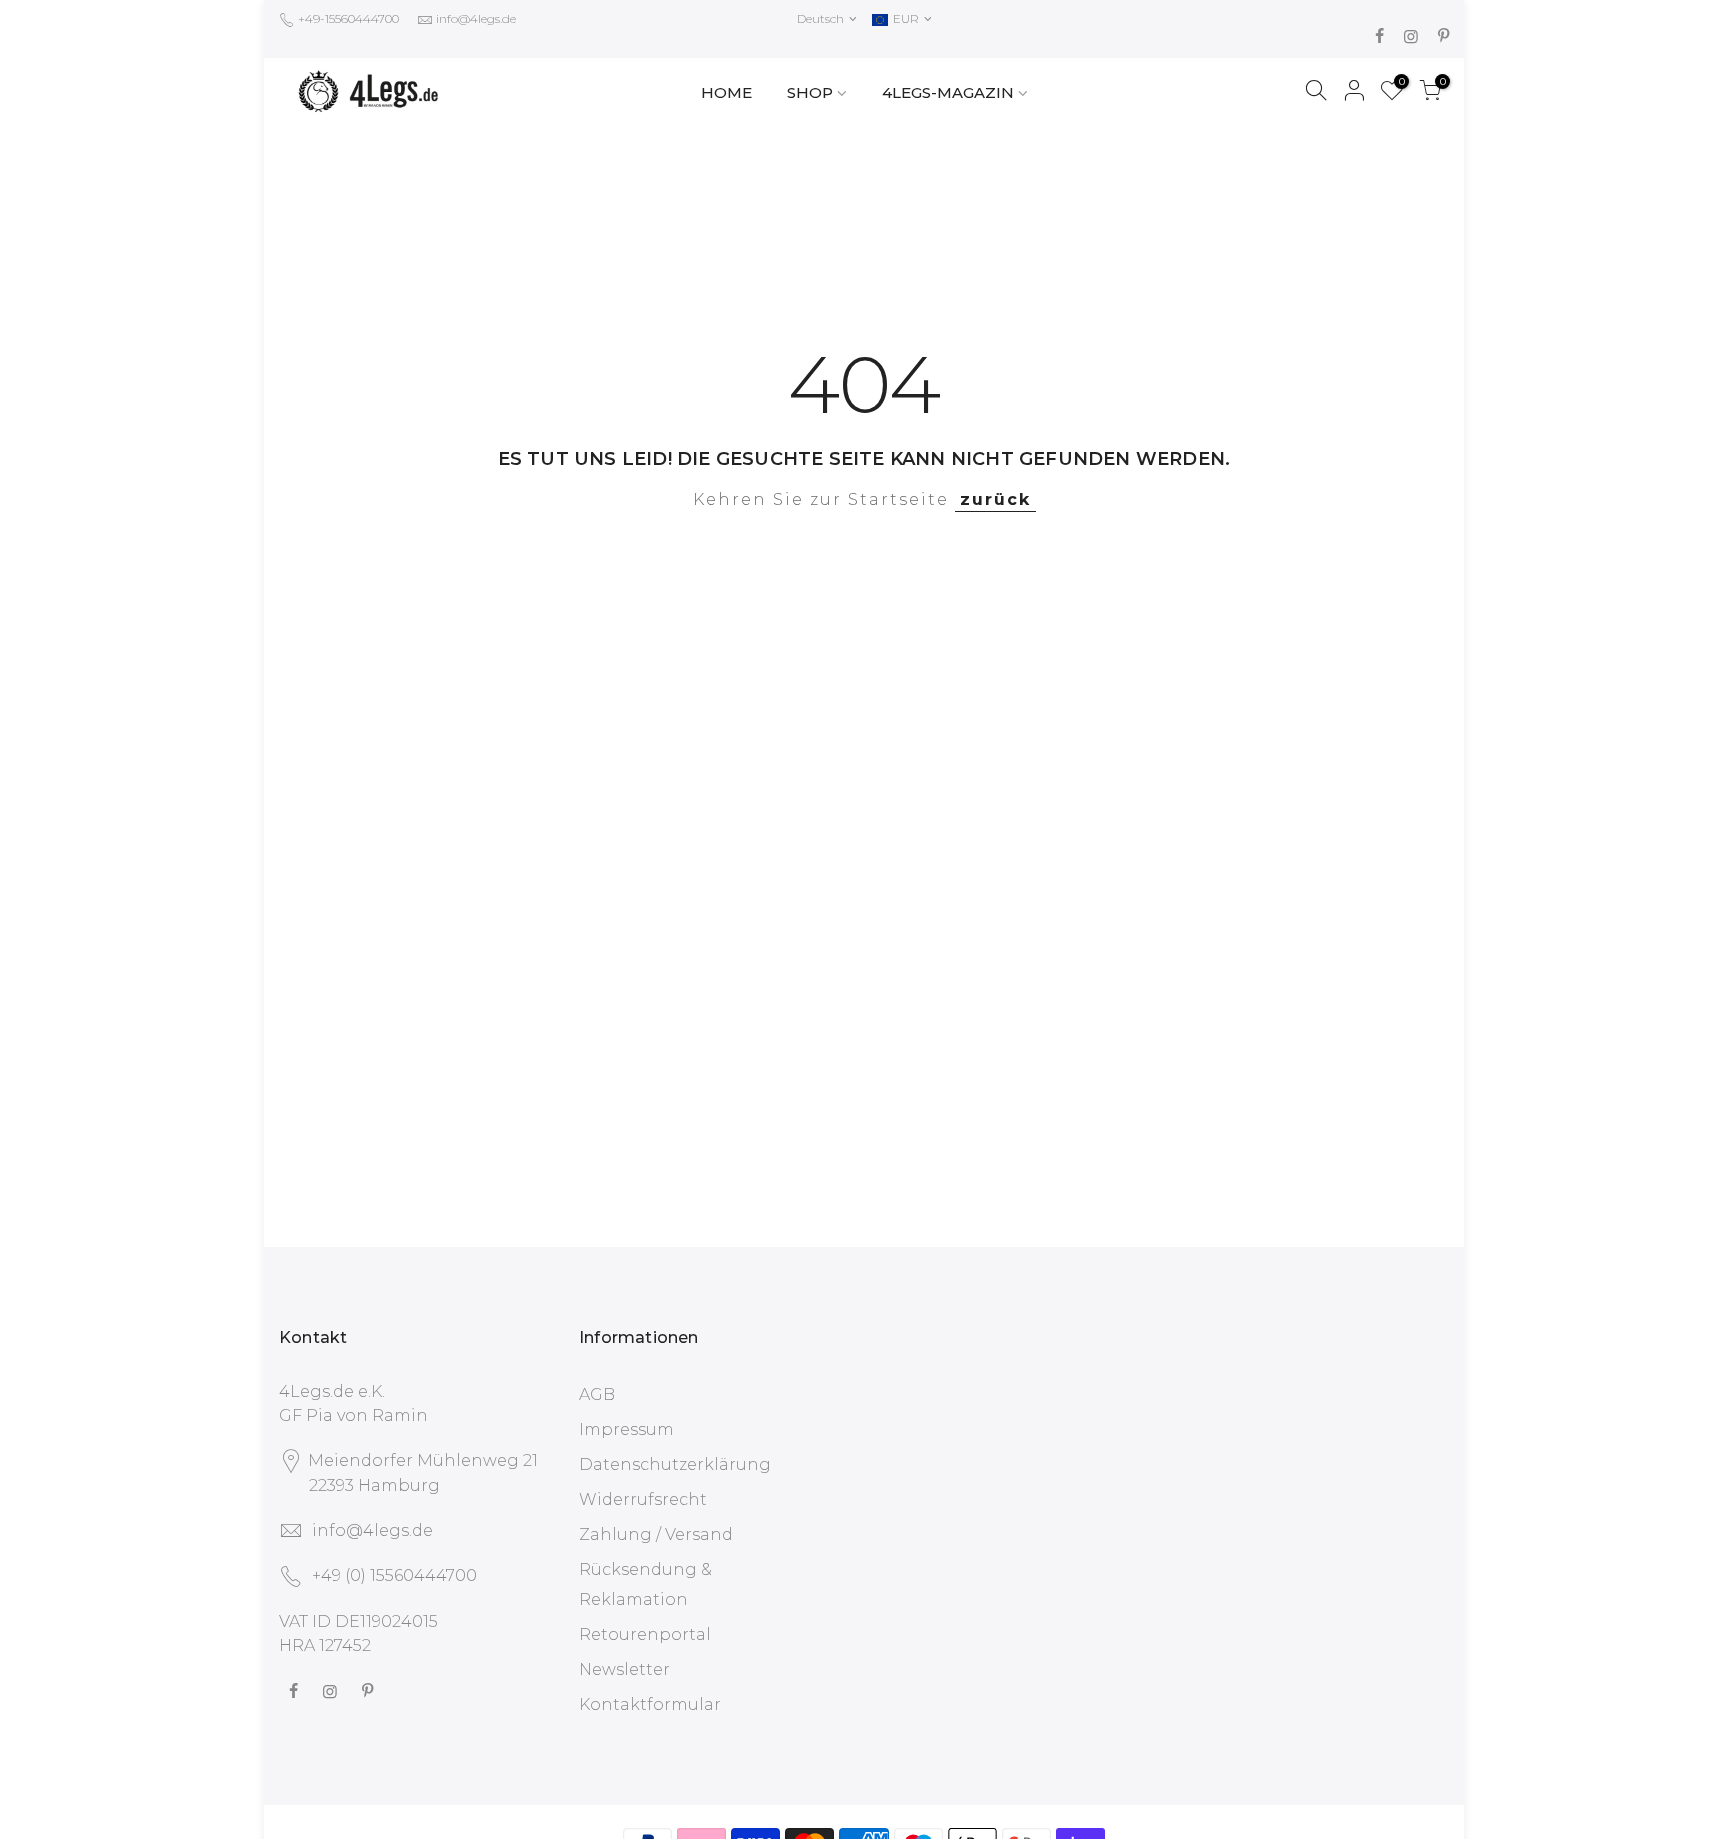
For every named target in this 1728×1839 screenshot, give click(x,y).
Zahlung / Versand (656, 1534)
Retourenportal (645, 1634)
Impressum (626, 1429)
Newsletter (624, 1669)
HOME (726, 92)
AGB (597, 1394)
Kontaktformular (650, 1704)
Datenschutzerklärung (675, 1464)
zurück (995, 499)
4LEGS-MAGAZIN (948, 92)
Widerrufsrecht (643, 1499)
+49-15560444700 (347, 18)
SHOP (810, 92)
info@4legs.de (476, 18)
